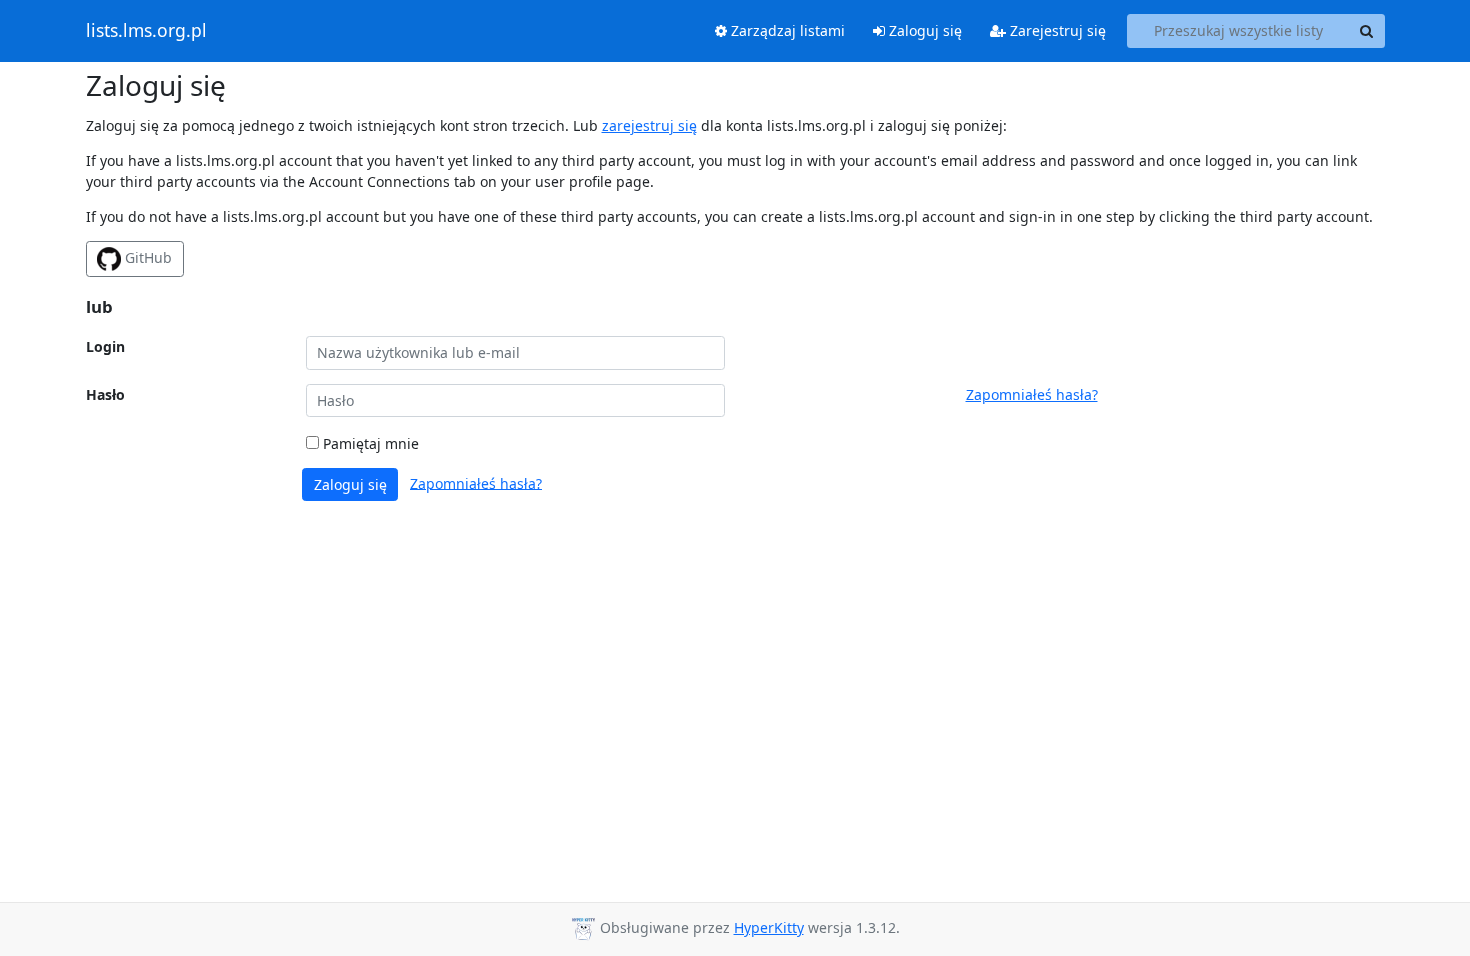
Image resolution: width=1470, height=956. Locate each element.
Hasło (105, 394)
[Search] (1367, 31)
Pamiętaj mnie (369, 443)
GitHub (146, 257)
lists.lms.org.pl (146, 31)
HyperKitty (769, 927)
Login (105, 346)
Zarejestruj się (1056, 30)
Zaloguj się (923, 30)
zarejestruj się (649, 125)
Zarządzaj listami (786, 30)
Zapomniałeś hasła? (1032, 394)
